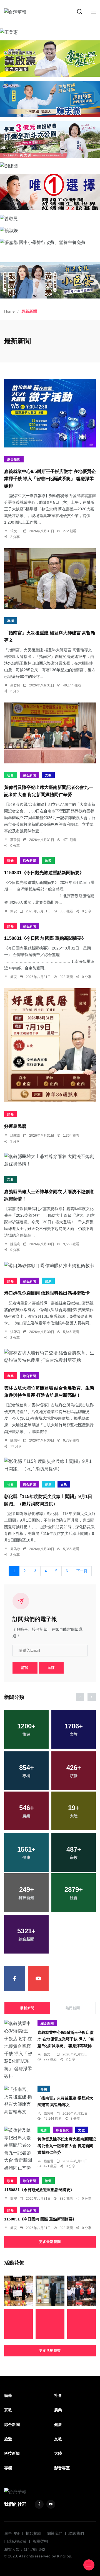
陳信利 (15, 1244)
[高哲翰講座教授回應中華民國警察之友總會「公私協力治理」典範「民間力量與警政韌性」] (50, 2291)
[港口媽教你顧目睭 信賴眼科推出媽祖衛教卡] (50, 1265)
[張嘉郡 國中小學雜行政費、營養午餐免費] (50, 242)
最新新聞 (27, 2008)
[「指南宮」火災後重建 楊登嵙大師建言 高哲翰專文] (50, 579)
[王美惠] (50, 32)
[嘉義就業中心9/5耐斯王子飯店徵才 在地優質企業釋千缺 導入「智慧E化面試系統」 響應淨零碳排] (50, 413)
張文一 (15, 531)
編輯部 (15, 1136)
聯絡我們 (76, 2533)
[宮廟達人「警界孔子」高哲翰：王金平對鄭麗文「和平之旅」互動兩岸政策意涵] (82, 2324)
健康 (48, 1281)
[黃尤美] (50, 139)
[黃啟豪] (50, 58)
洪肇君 (15, 1332)
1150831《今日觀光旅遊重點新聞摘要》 (44, 873)
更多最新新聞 (50, 2242)
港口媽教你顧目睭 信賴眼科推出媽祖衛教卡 (47, 1293)
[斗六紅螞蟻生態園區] (50, 192)
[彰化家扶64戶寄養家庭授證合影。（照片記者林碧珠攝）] (18, 2324)
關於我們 (55, 2533)
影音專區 (62, 2468)
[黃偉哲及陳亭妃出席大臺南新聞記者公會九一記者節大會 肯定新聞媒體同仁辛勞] (50, 733)
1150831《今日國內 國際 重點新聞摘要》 (45, 938)
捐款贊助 (33, 2533)
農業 (11, 1376)
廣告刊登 (12, 2533)
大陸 (58, 2453)
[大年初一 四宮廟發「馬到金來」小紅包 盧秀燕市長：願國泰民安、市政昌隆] (82, 2291)
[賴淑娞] (50, 230)
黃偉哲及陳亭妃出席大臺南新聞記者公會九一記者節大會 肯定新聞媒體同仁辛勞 (67, 2146)
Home (9, 311)
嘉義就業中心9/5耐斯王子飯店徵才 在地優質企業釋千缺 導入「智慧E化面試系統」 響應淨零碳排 (50, 479)
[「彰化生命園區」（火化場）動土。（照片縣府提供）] (50, 2324)
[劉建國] (50, 166)
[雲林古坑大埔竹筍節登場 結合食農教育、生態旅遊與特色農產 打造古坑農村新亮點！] (50, 1357)
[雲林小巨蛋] (50, 280)
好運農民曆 (15, 1126)
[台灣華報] (15, 12)
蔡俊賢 (15, 840)
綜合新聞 (14, 459)
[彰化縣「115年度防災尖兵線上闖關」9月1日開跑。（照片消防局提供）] (50, 1465)
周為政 (15, 1549)
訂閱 (25, 1668)
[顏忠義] (50, 99)
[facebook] (15, 1978)
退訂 (51, 1668)
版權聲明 (40, 2541)
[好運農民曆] (50, 1045)
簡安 (14, 911)
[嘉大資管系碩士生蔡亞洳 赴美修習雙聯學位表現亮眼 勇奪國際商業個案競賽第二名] (18, 2291)
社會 (11, 775)
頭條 (11, 861)
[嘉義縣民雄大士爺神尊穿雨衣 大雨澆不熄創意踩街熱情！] (50, 1160)
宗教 (11, 1180)
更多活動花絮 (50, 2351)
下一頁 (82, 1571)
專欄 (11, 621)
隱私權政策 (17, 2541)
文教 (48, 775)
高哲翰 (15, 685)
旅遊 (48, 861)
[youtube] (38, 1978)
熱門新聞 (73, 2008)
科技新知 (12, 2453)
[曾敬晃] (50, 218)
